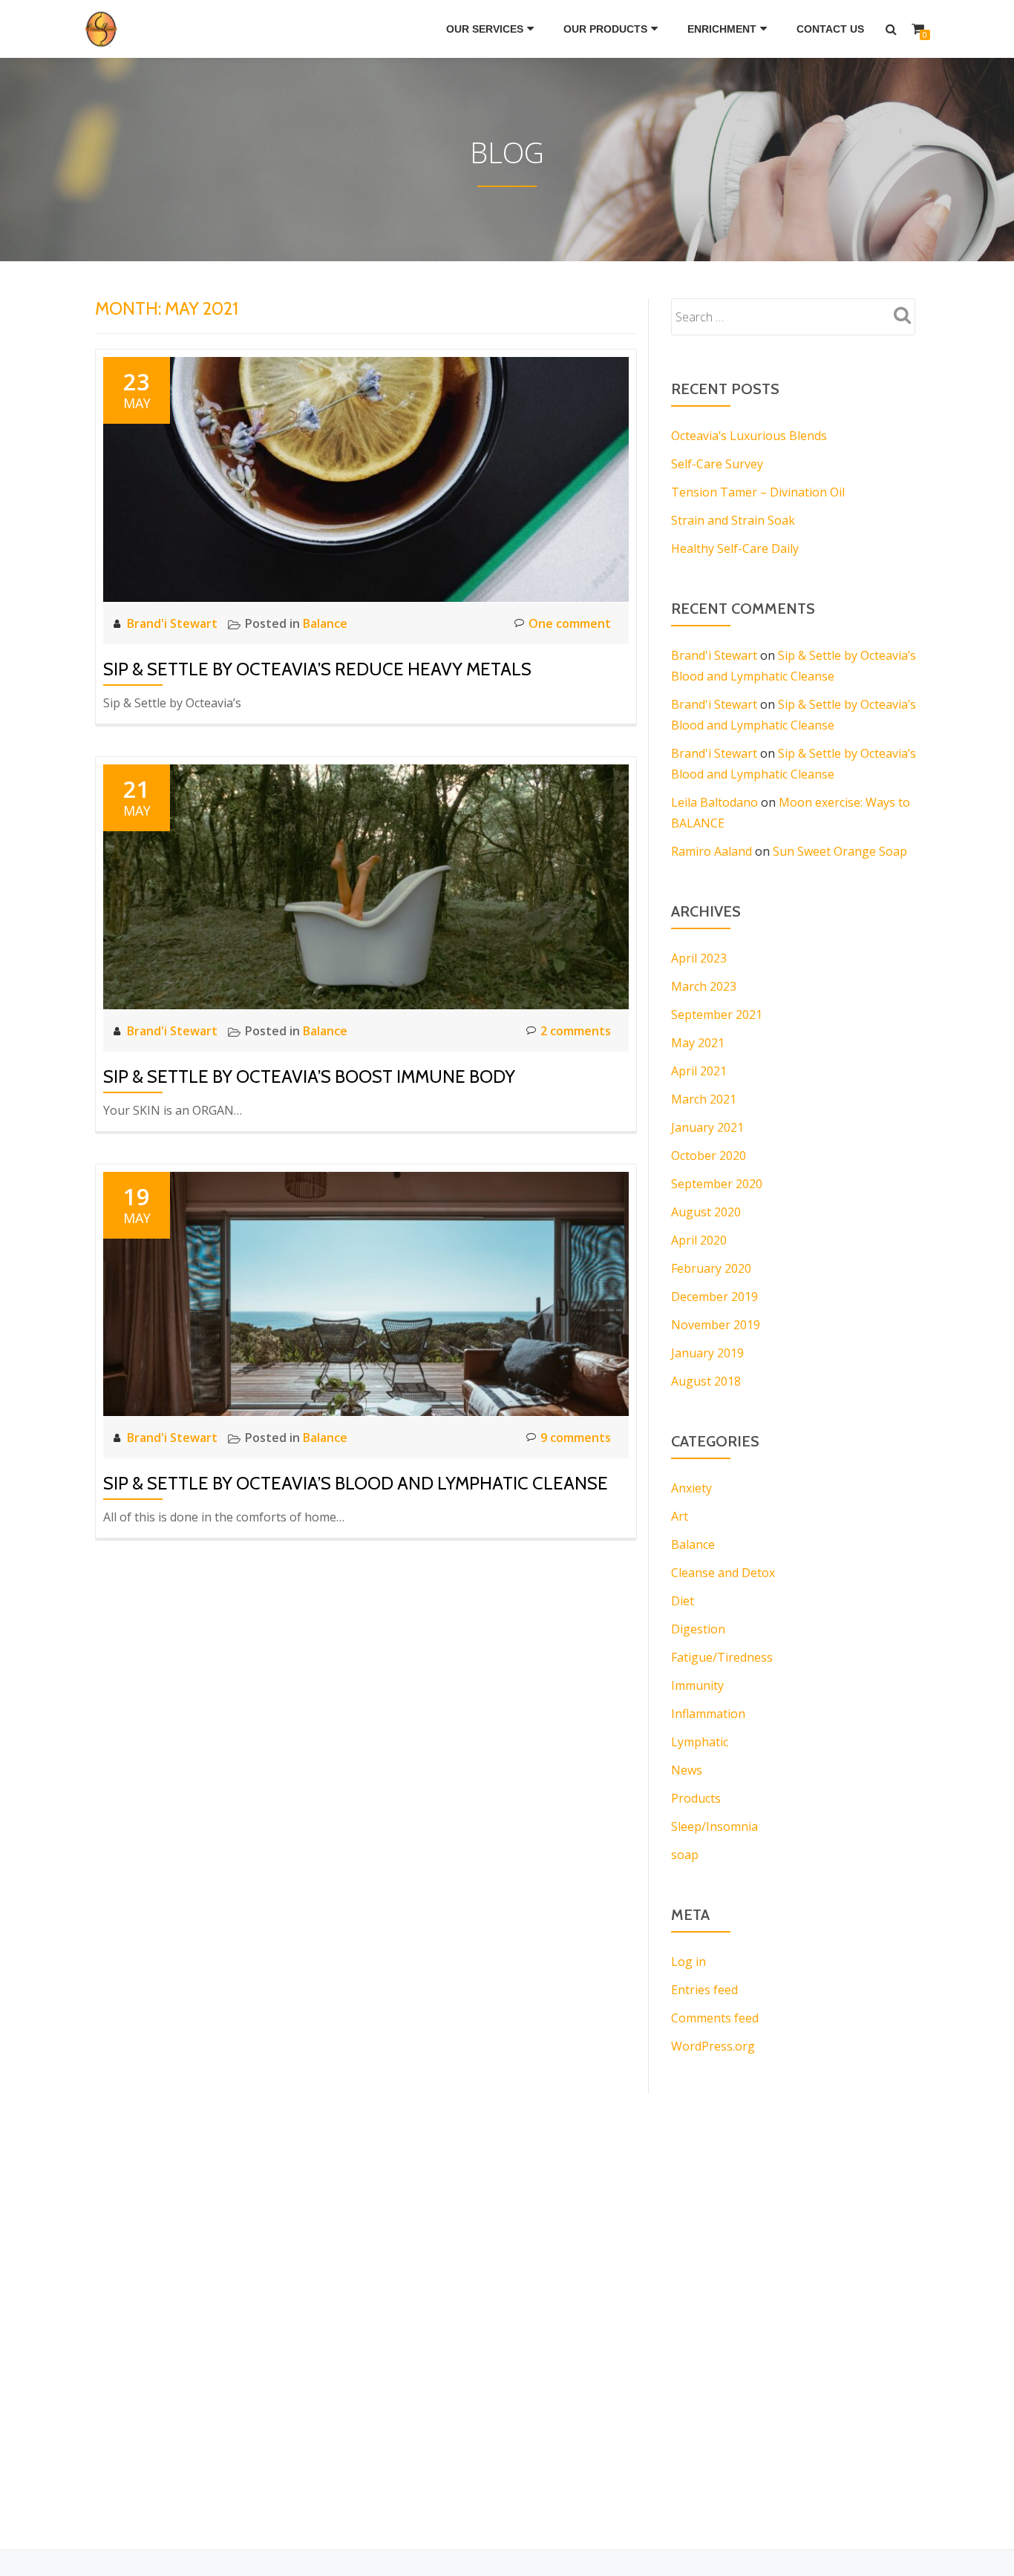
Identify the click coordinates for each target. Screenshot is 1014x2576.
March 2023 (704, 986)
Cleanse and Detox (723, 1573)
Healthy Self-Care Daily (735, 548)
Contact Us (830, 29)
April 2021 (699, 1071)
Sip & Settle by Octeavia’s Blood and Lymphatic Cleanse (356, 1483)
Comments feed (715, 2018)
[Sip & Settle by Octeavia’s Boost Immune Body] (366, 885)
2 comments (576, 1031)
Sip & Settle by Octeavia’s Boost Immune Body (309, 1076)
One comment (570, 623)
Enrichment (722, 29)
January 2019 (707, 1353)
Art (680, 1516)
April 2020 (699, 1240)
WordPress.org (713, 2046)
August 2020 (706, 1212)
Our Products (605, 29)
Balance (325, 623)
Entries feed (704, 1990)
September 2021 (717, 1015)
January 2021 (707, 1127)
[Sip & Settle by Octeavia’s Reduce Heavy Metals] (366, 478)
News (687, 1770)
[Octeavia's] (105, 29)
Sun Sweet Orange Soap (840, 851)
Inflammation (708, 1714)
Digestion (698, 1629)
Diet (683, 1601)
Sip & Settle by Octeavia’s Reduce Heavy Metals (317, 669)
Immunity (697, 1685)
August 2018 (706, 1381)
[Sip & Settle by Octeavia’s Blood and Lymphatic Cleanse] (366, 1293)
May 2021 (698, 1043)
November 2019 (716, 1325)
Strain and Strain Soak (733, 520)
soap (685, 1855)
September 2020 (717, 1184)
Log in (688, 1962)
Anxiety (691, 1488)
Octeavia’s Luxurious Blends (749, 436)
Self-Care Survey (717, 464)
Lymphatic (700, 1742)
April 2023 (699, 958)
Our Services (485, 29)
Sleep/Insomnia (714, 1826)
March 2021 (704, 1099)
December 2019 (714, 1297)
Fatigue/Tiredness (722, 1657)
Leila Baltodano (714, 802)
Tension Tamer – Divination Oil (758, 492)
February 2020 (711, 1268)
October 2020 (709, 1156)
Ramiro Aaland (712, 851)
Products (696, 1798)
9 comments (576, 1438)
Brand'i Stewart (174, 623)
